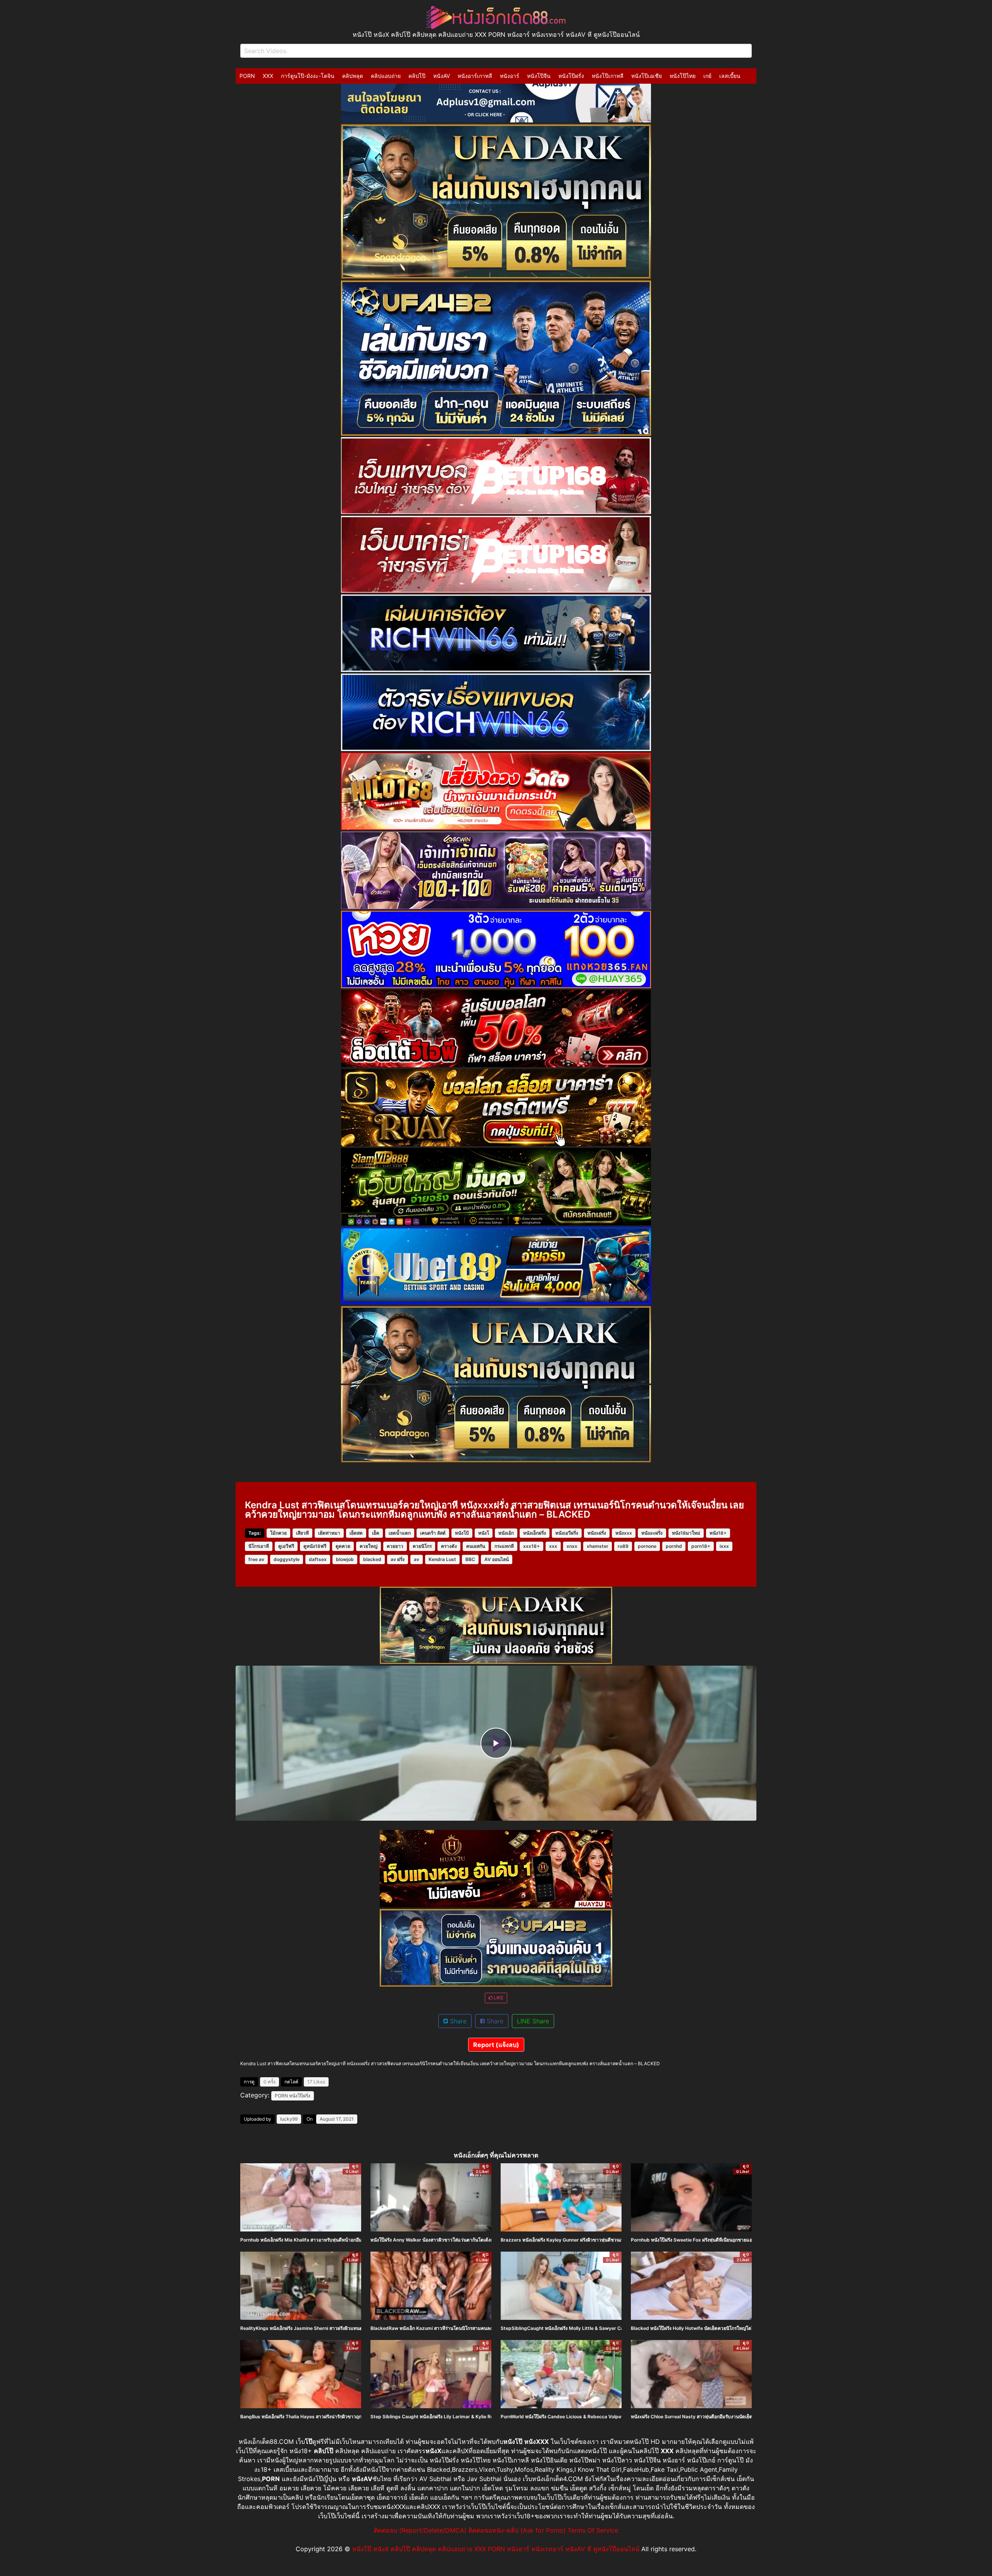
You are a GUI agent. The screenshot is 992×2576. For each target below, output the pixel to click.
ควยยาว (395, 1546)
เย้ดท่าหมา (329, 1533)
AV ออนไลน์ (497, 1559)
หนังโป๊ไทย (683, 76)
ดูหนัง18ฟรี (315, 1546)
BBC (470, 1559)
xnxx (572, 1546)
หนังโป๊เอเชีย (647, 76)
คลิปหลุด (353, 76)
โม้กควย (278, 1533)
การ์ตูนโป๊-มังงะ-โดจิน (308, 76)
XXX (268, 76)
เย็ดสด (356, 1533)
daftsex (318, 1559)
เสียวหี (302, 1533)
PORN (247, 76)
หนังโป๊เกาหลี (608, 76)
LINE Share (533, 2021)
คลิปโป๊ (417, 76)
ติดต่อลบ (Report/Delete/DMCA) (420, 2530)
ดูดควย (343, 1546)
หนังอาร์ (510, 76)
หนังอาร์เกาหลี (475, 76)
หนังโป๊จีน (539, 76)
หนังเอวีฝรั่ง (567, 1533)
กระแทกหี (504, 1546)
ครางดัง (449, 1546)
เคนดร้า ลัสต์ (433, 1533)
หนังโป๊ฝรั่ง (571, 76)
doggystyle (287, 1559)
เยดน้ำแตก (400, 1533)
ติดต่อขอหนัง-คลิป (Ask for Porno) (517, 2530)
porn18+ (701, 1546)
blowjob (345, 1559)
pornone (647, 1546)
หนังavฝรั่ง (652, 1533)
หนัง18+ (718, 1533)
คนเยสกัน (476, 1546)
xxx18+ (531, 1546)
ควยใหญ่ (369, 1546)
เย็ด (376, 1533)
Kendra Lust (442, 1559)
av (417, 1559)
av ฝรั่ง (398, 1559)
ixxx (724, 1546)
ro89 (623, 1546)
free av (256, 1559)
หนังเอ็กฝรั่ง (535, 1533)
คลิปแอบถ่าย (386, 76)
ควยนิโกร (422, 1546)
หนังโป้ (462, 1533)
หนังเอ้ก (506, 1533)
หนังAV (442, 76)
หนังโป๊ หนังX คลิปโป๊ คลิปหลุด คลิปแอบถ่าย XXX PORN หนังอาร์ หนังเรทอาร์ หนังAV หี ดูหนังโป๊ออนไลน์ (496, 2549)
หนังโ (484, 1533)
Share (457, 2021)
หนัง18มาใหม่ (686, 1533)
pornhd (674, 1546)
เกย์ (707, 76)
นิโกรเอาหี (259, 1546)
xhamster (598, 1546)
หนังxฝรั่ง (597, 1533)
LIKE (498, 1998)
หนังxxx (624, 1533)
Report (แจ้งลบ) (496, 2045)
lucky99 (289, 2119)
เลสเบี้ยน (730, 76)
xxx (553, 1546)
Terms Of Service (593, 2530)
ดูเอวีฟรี (286, 1546)
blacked (372, 1559)
